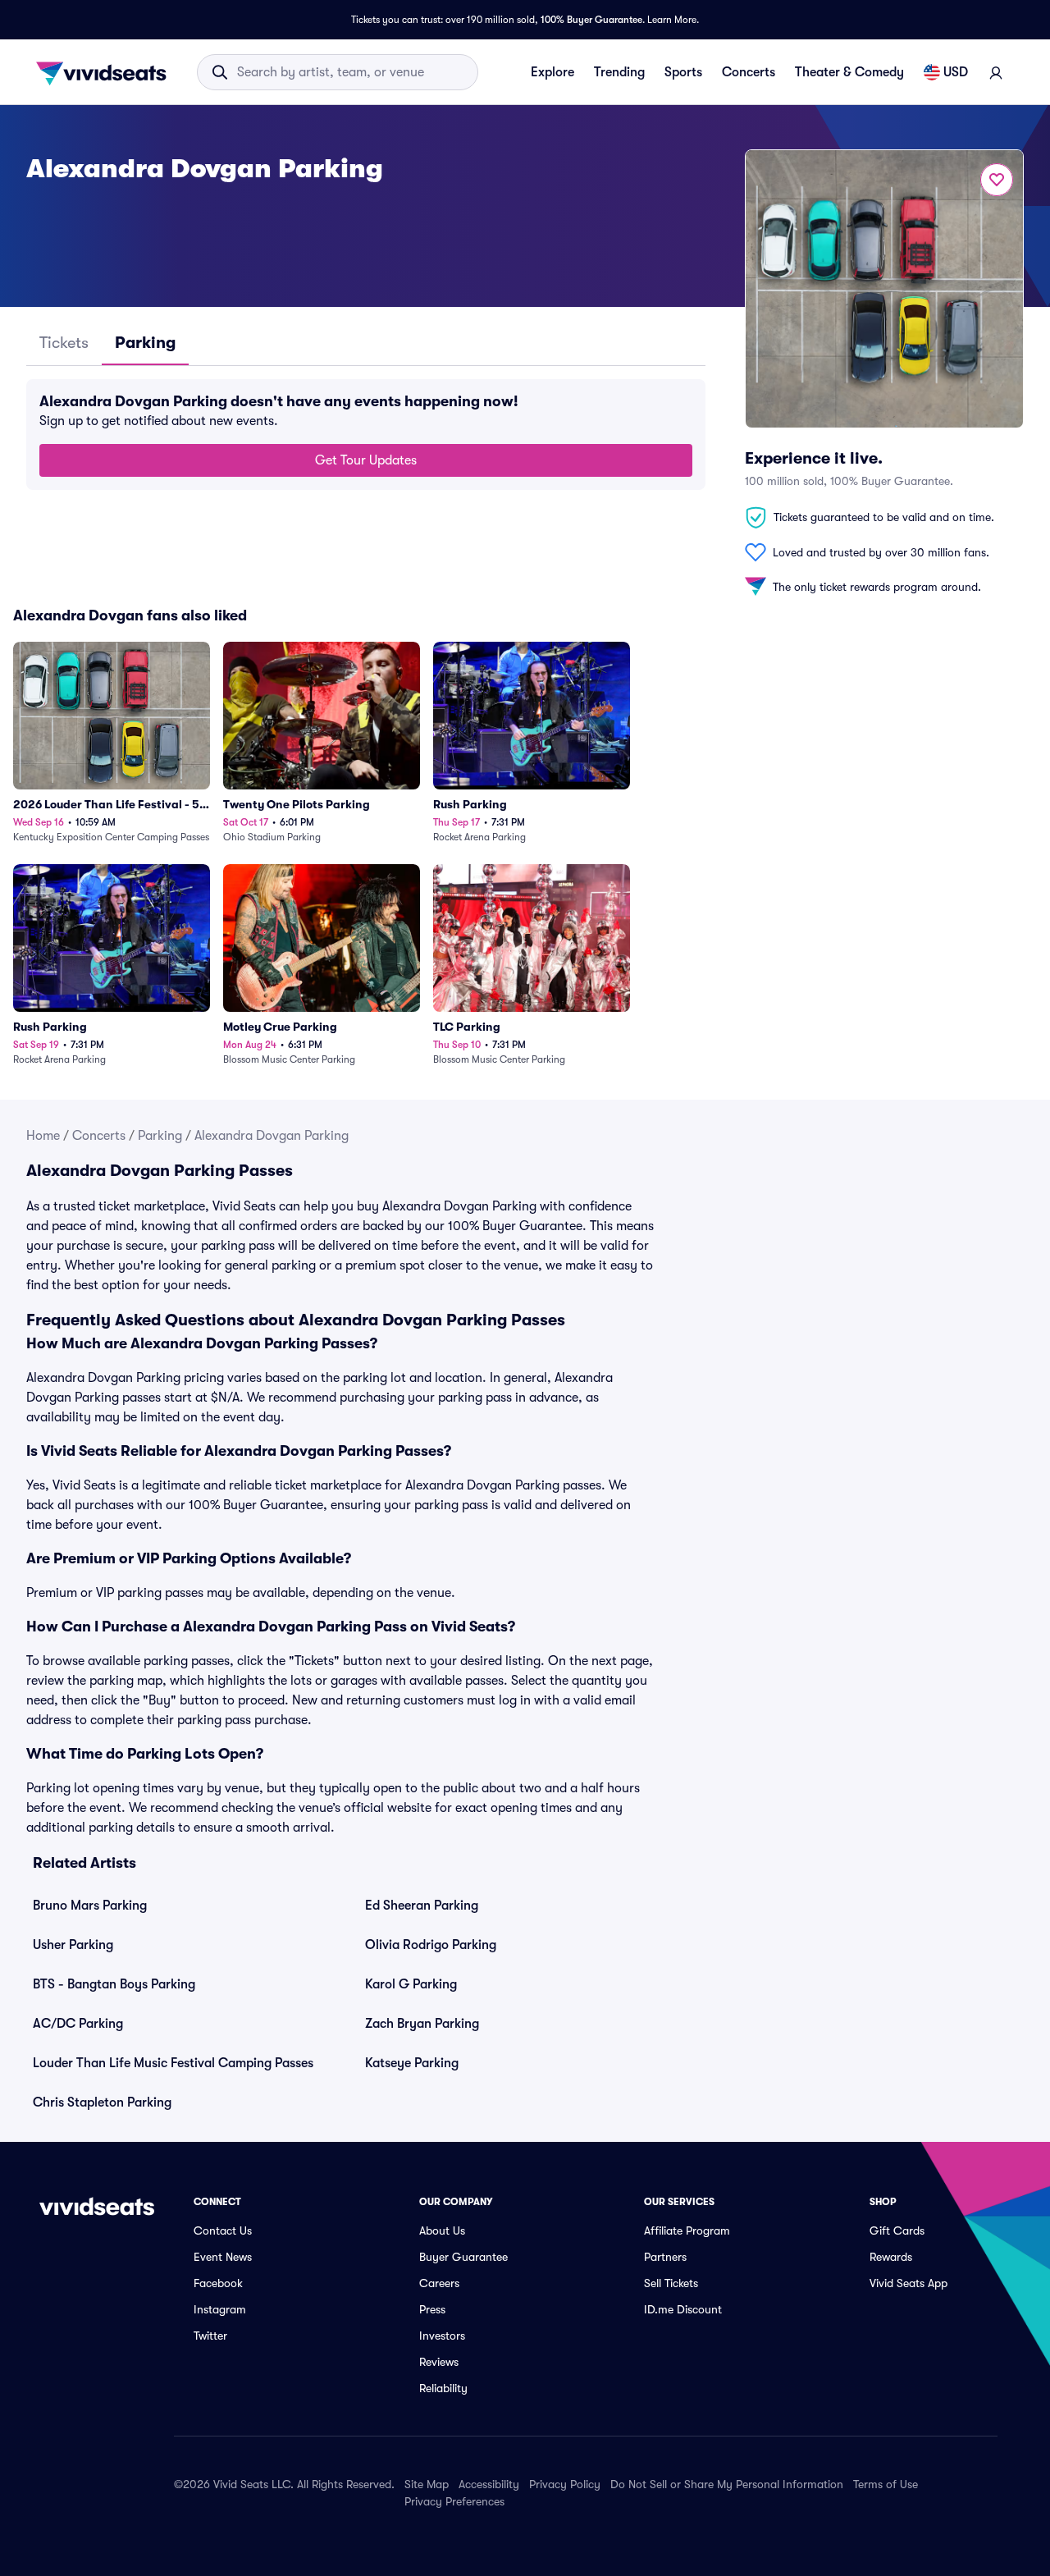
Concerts (749, 72)
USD (956, 72)
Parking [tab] (145, 343)
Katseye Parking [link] (412, 2063)
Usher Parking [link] (73, 1945)
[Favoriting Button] (997, 180)
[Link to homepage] (106, 72)
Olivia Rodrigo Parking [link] (431, 1945)
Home (43, 1136)
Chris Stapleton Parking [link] (102, 2102)
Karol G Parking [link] (411, 1984)
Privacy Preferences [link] (454, 2501)
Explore (552, 72)
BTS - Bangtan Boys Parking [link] (114, 1984)
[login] (996, 72)
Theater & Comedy (849, 72)
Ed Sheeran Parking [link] (422, 1906)
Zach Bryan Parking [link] (422, 2024)
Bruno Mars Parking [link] (90, 1906)
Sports (683, 72)
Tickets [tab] (64, 343)
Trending (619, 72)
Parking (160, 1136)
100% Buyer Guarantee (591, 20)
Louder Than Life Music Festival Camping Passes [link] (173, 2063)
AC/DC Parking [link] (78, 2024)
